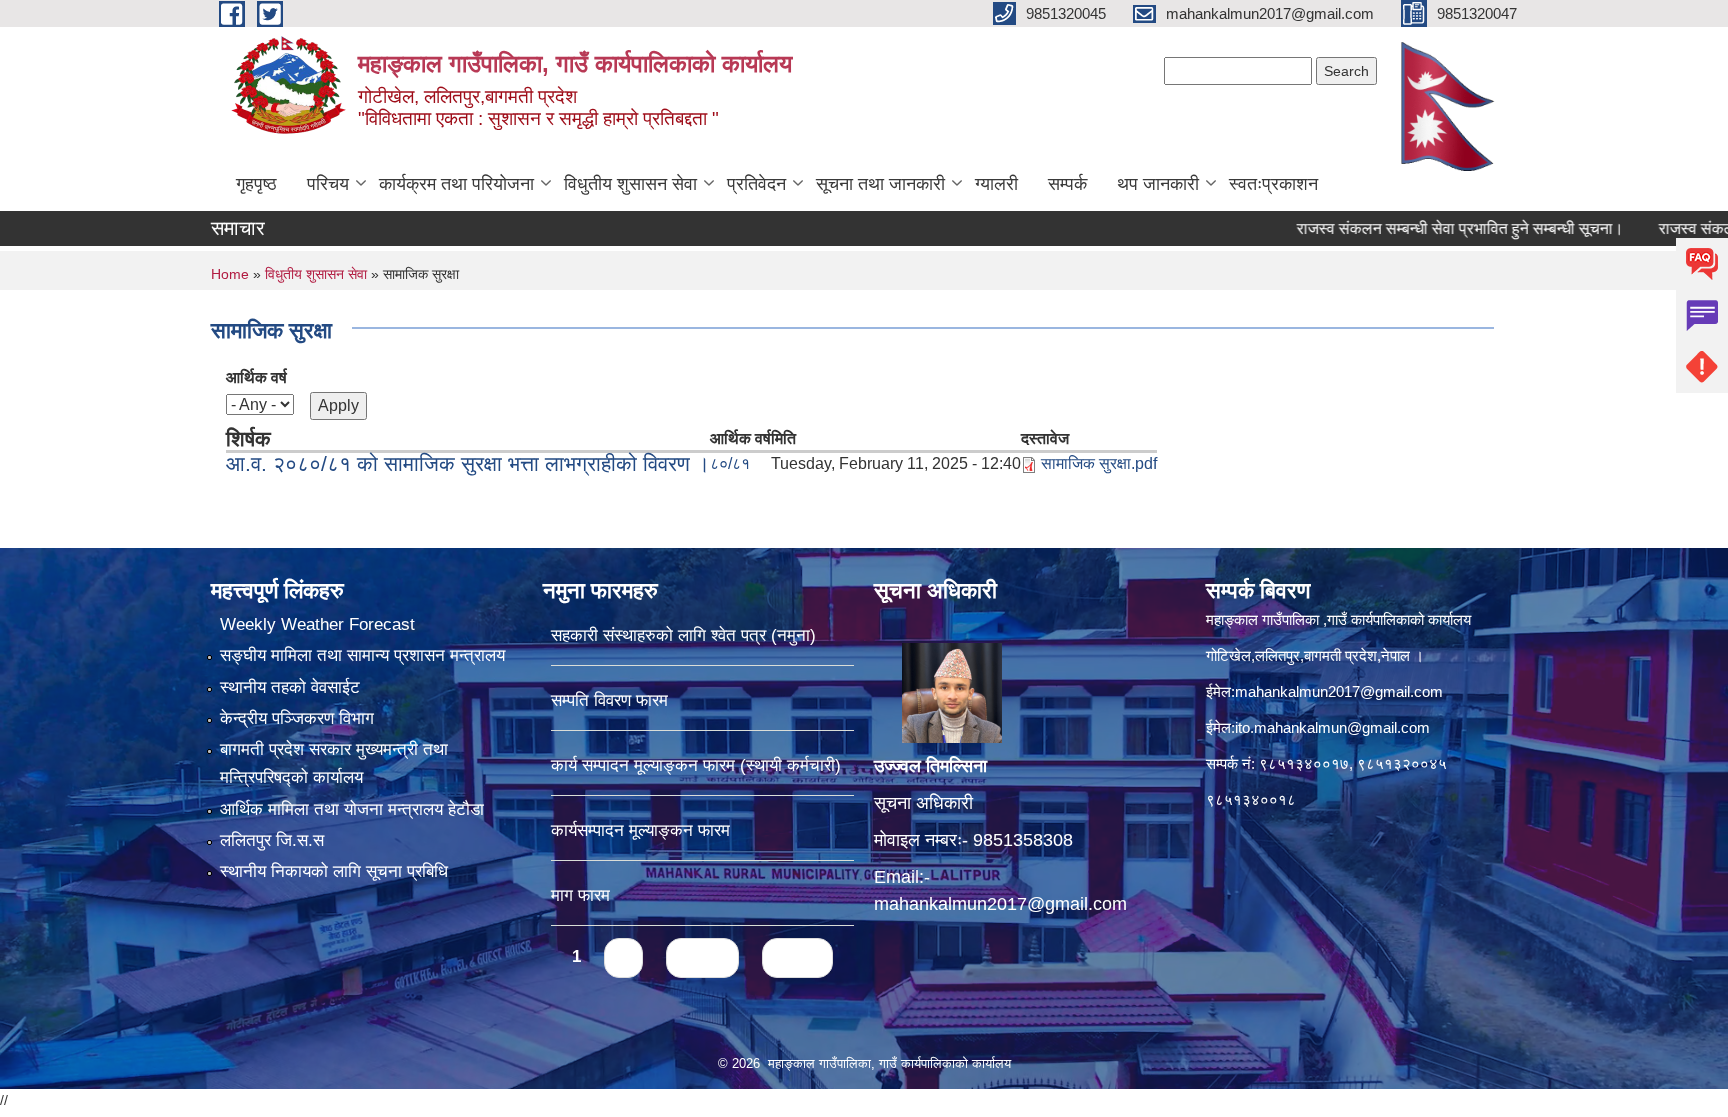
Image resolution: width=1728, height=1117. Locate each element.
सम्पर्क (1067, 184)
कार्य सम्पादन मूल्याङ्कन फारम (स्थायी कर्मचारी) (696, 765)
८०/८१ (730, 463)
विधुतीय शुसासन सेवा (630, 184)
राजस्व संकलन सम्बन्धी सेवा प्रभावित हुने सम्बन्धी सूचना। (1420, 228)
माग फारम (580, 895)
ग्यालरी (996, 184)
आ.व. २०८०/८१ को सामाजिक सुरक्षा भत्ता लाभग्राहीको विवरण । (468, 463)
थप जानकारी (1158, 184)
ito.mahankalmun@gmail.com (1332, 727)
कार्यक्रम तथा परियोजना (456, 184)
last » (797, 957)
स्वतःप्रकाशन (1273, 184)
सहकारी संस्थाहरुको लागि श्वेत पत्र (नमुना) (683, 635)
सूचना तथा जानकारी (880, 184)
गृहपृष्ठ (256, 184)
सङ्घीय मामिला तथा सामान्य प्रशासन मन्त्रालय (362, 655)
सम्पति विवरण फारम (609, 700)
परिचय (328, 184)
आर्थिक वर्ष (256, 377)
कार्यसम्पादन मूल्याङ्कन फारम (640, 830)
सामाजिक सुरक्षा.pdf (1099, 463)
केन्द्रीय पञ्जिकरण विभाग (297, 718)
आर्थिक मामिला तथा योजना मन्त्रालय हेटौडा (352, 809)
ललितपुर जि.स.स (272, 840)
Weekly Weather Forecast (317, 624)
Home (230, 274)
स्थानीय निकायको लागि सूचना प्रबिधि (334, 871)
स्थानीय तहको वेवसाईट (290, 687)
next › (702, 957)
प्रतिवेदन (756, 184)
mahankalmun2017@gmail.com (1000, 904)
